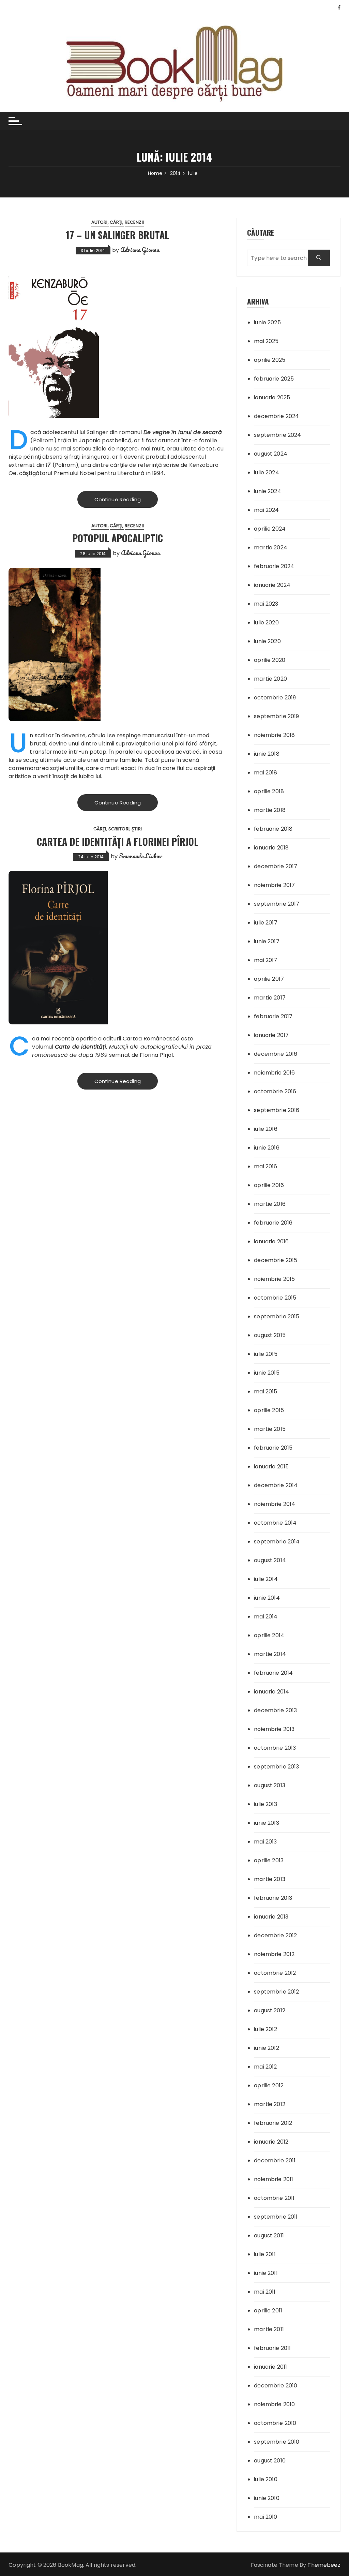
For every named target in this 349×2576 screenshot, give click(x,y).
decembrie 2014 (276, 1485)
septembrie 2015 (277, 1316)
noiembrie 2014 (275, 1504)
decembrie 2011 (275, 2160)
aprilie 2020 (270, 660)
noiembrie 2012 (274, 1954)
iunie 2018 (267, 754)
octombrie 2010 (275, 2423)
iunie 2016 (267, 1148)
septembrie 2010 (277, 2442)
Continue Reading (118, 499)
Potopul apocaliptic (118, 538)
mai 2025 (266, 341)
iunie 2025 (267, 322)
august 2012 (270, 2010)
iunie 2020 (267, 641)
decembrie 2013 (275, 1710)
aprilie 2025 (270, 360)
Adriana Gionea (140, 250)
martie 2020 (270, 679)
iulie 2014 (266, 1579)
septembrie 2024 (277, 435)
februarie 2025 (274, 379)
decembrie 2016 (276, 1054)
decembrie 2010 (276, 2386)
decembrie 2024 (276, 416)
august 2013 (270, 1785)
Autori (100, 222)
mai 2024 (266, 510)
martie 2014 (270, 1654)
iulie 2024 (267, 472)
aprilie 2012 (269, 2085)
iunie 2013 (267, 1823)
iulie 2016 (266, 1129)
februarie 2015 (273, 1448)
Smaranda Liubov (140, 856)
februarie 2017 (273, 1016)
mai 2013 (265, 1842)
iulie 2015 (266, 1354)
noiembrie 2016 (274, 1073)
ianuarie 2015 (271, 1467)
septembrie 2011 (276, 2217)
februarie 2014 (273, 1673)
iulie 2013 (265, 1804)
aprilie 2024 (270, 529)
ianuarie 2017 (271, 1035)
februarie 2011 (272, 2348)
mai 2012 (265, 2067)
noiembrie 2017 (274, 885)
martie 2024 (271, 547)
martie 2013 (270, 1879)
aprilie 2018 (269, 791)
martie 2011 (269, 2329)
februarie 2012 (273, 2123)
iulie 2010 (266, 2479)
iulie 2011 (265, 2254)
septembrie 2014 (277, 1542)
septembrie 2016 (277, 1110)
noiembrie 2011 (274, 2179)
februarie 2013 (273, 1898)
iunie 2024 (268, 491)
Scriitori (119, 829)
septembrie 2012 (276, 1992)
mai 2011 (265, 2292)
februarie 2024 (274, 566)
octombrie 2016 (275, 1091)
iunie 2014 (267, 1598)
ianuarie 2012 (271, 2142)
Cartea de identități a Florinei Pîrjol (118, 841)
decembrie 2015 (276, 1260)
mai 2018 (265, 773)
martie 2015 (270, 1429)
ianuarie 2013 (271, 1917)
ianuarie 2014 (271, 1692)
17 (48, 465)
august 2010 (270, 2461)
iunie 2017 (267, 941)
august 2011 (269, 2236)
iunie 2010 (267, 2498)
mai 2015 (265, 1391)
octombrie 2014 (275, 1523)
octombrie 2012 (275, 1973)
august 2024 (271, 454)
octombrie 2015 (275, 1298)
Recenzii (134, 222)
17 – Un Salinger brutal (117, 235)
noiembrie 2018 (274, 735)
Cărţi (116, 222)
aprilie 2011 (268, 2311)
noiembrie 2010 (274, 2404)
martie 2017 (270, 998)
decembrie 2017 (276, 866)
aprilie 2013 (269, 1860)
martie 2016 (270, 1204)
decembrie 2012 (275, 1935)
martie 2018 (270, 810)
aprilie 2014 (269, 1635)
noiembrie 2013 (274, 1729)
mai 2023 (266, 604)
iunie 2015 (267, 1373)
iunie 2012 (267, 2048)
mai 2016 (265, 1166)
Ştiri (137, 829)
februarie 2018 (273, 829)
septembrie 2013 (276, 1767)
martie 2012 (270, 2104)
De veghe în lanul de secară (183, 432)
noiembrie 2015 (274, 1279)
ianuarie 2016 (271, 1241)
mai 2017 (265, 960)
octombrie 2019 (275, 698)
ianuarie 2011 (270, 2367)
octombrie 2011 (274, 2198)
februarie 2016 (273, 1223)
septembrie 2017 (277, 904)
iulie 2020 (266, 623)
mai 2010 (265, 2517)
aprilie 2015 (269, 1410)
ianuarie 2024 (272, 585)
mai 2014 (266, 1617)
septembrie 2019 (276, 716)
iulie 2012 (265, 2029)
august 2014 (270, 1560)
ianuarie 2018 (271, 848)
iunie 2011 (266, 2273)
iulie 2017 (266, 923)
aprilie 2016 (269, 1185)
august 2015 (270, 1335)
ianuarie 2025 (272, 397)
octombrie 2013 (275, 1748)
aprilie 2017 (269, 979)
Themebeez (324, 2565)
